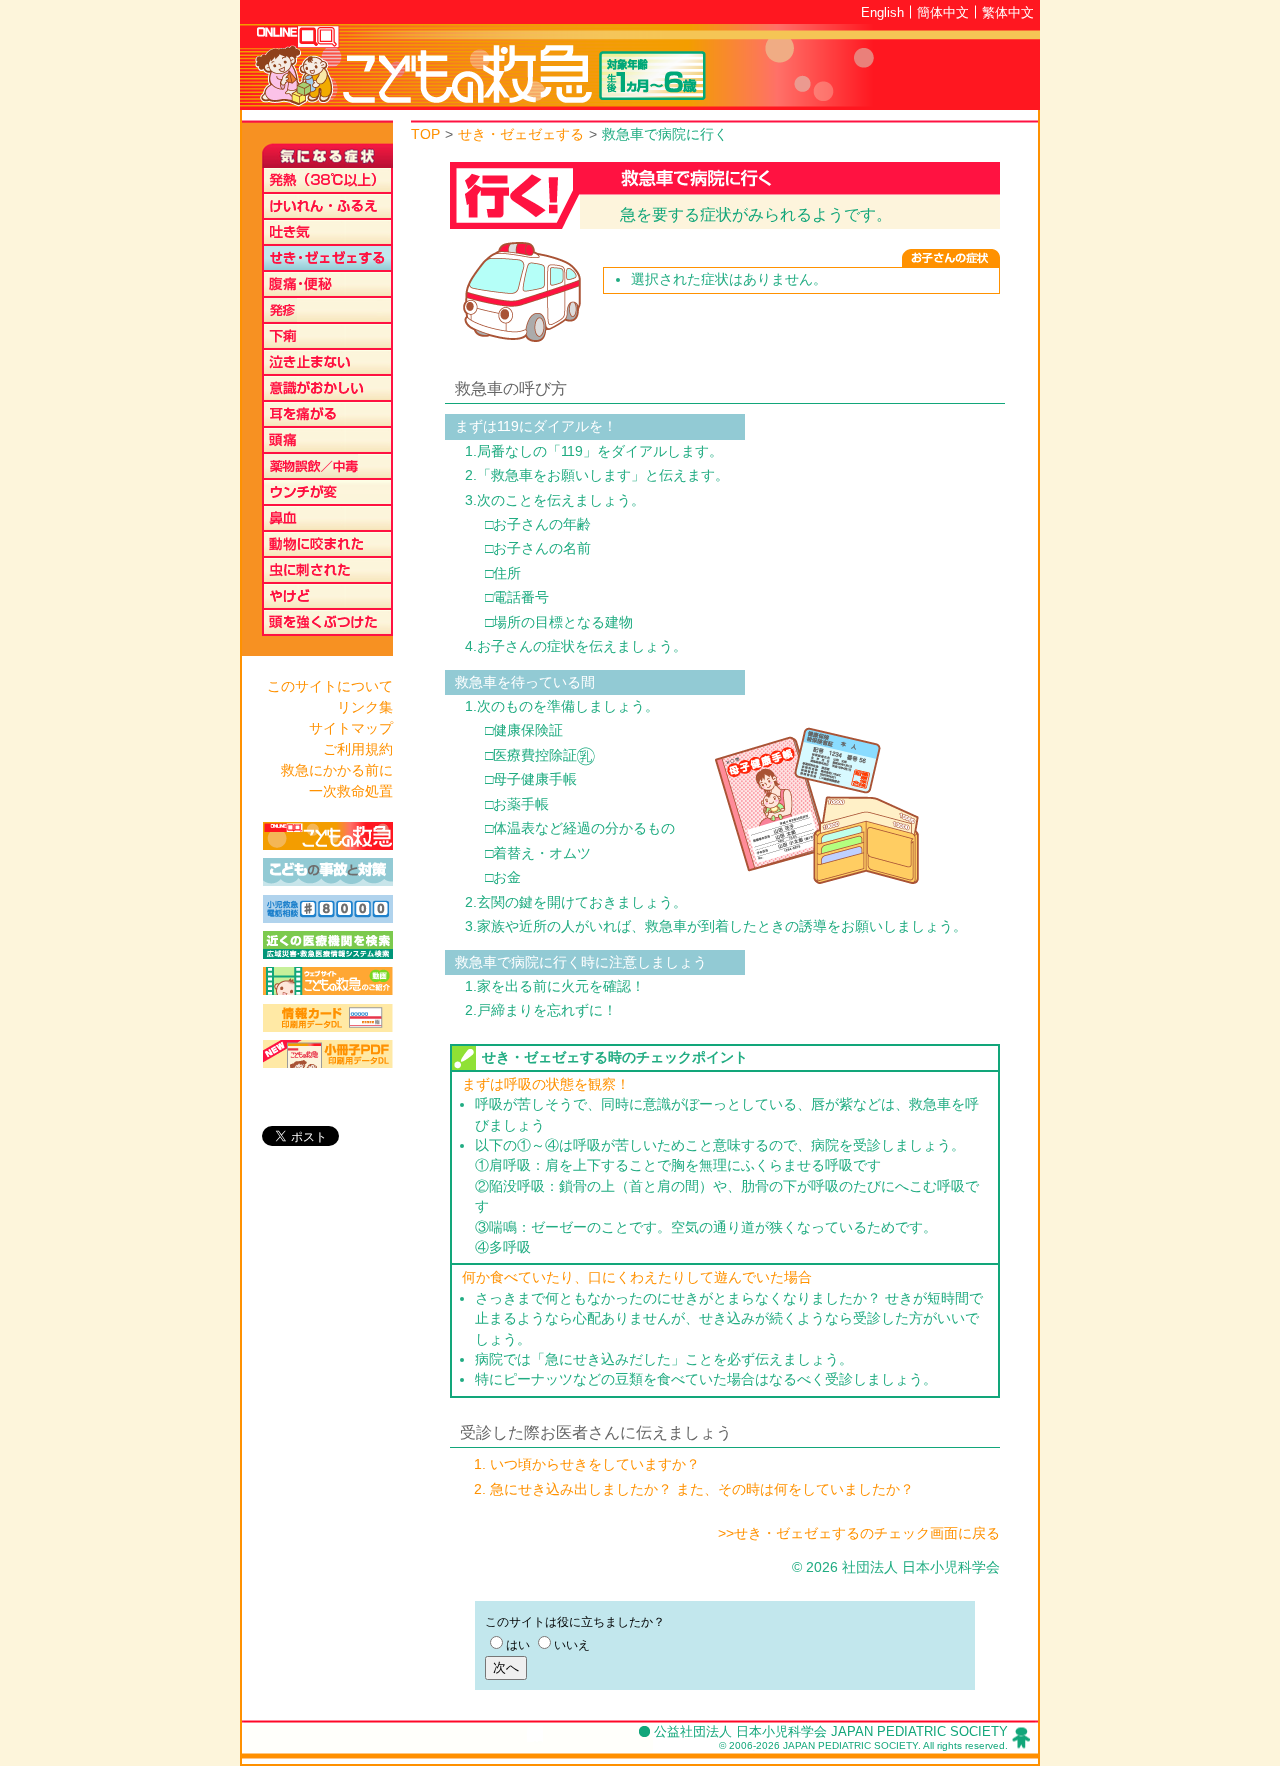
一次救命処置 (351, 791)
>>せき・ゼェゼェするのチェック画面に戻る (859, 1533)
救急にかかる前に (337, 770)
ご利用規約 (358, 749)
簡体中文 (943, 12)
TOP (425, 134)
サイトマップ (351, 728)
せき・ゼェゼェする (521, 134)
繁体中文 (1008, 12)
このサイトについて (330, 686)
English (882, 12)
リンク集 (365, 707)
